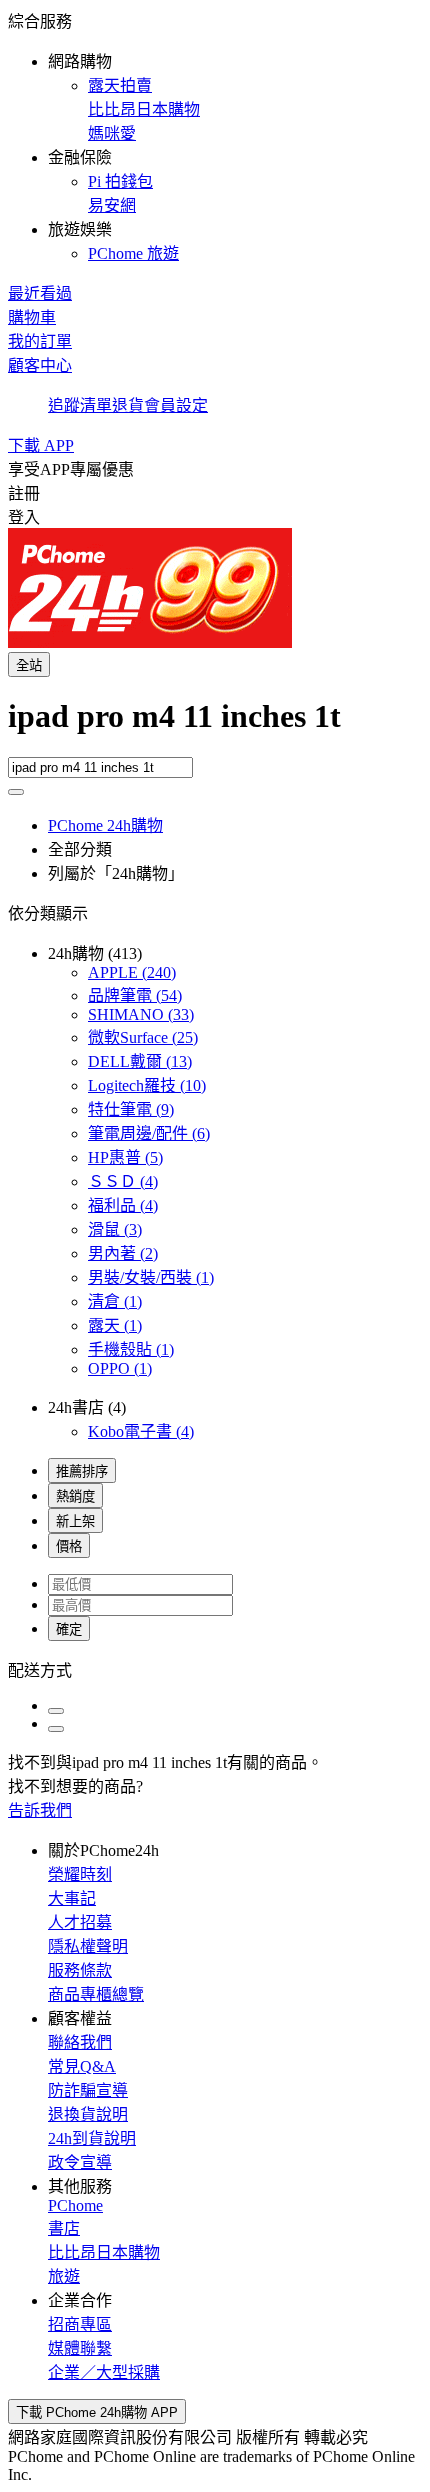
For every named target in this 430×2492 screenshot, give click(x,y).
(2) (123, 1253)
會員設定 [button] (176, 405)
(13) (140, 1061)
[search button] (16, 792)
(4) (123, 1181)
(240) (132, 972)
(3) (115, 1229)
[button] (215, 136)
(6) (149, 1133)
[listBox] (215, 1669)
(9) (131, 1109)
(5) (125, 1157)
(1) (151, 1277)
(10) (147, 1085)
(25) (143, 1037)
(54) (135, 995)
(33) (141, 1014)
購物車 (32, 317)
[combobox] (215, 727)
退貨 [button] (128, 405)
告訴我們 (40, 1810)
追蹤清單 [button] (80, 405)
